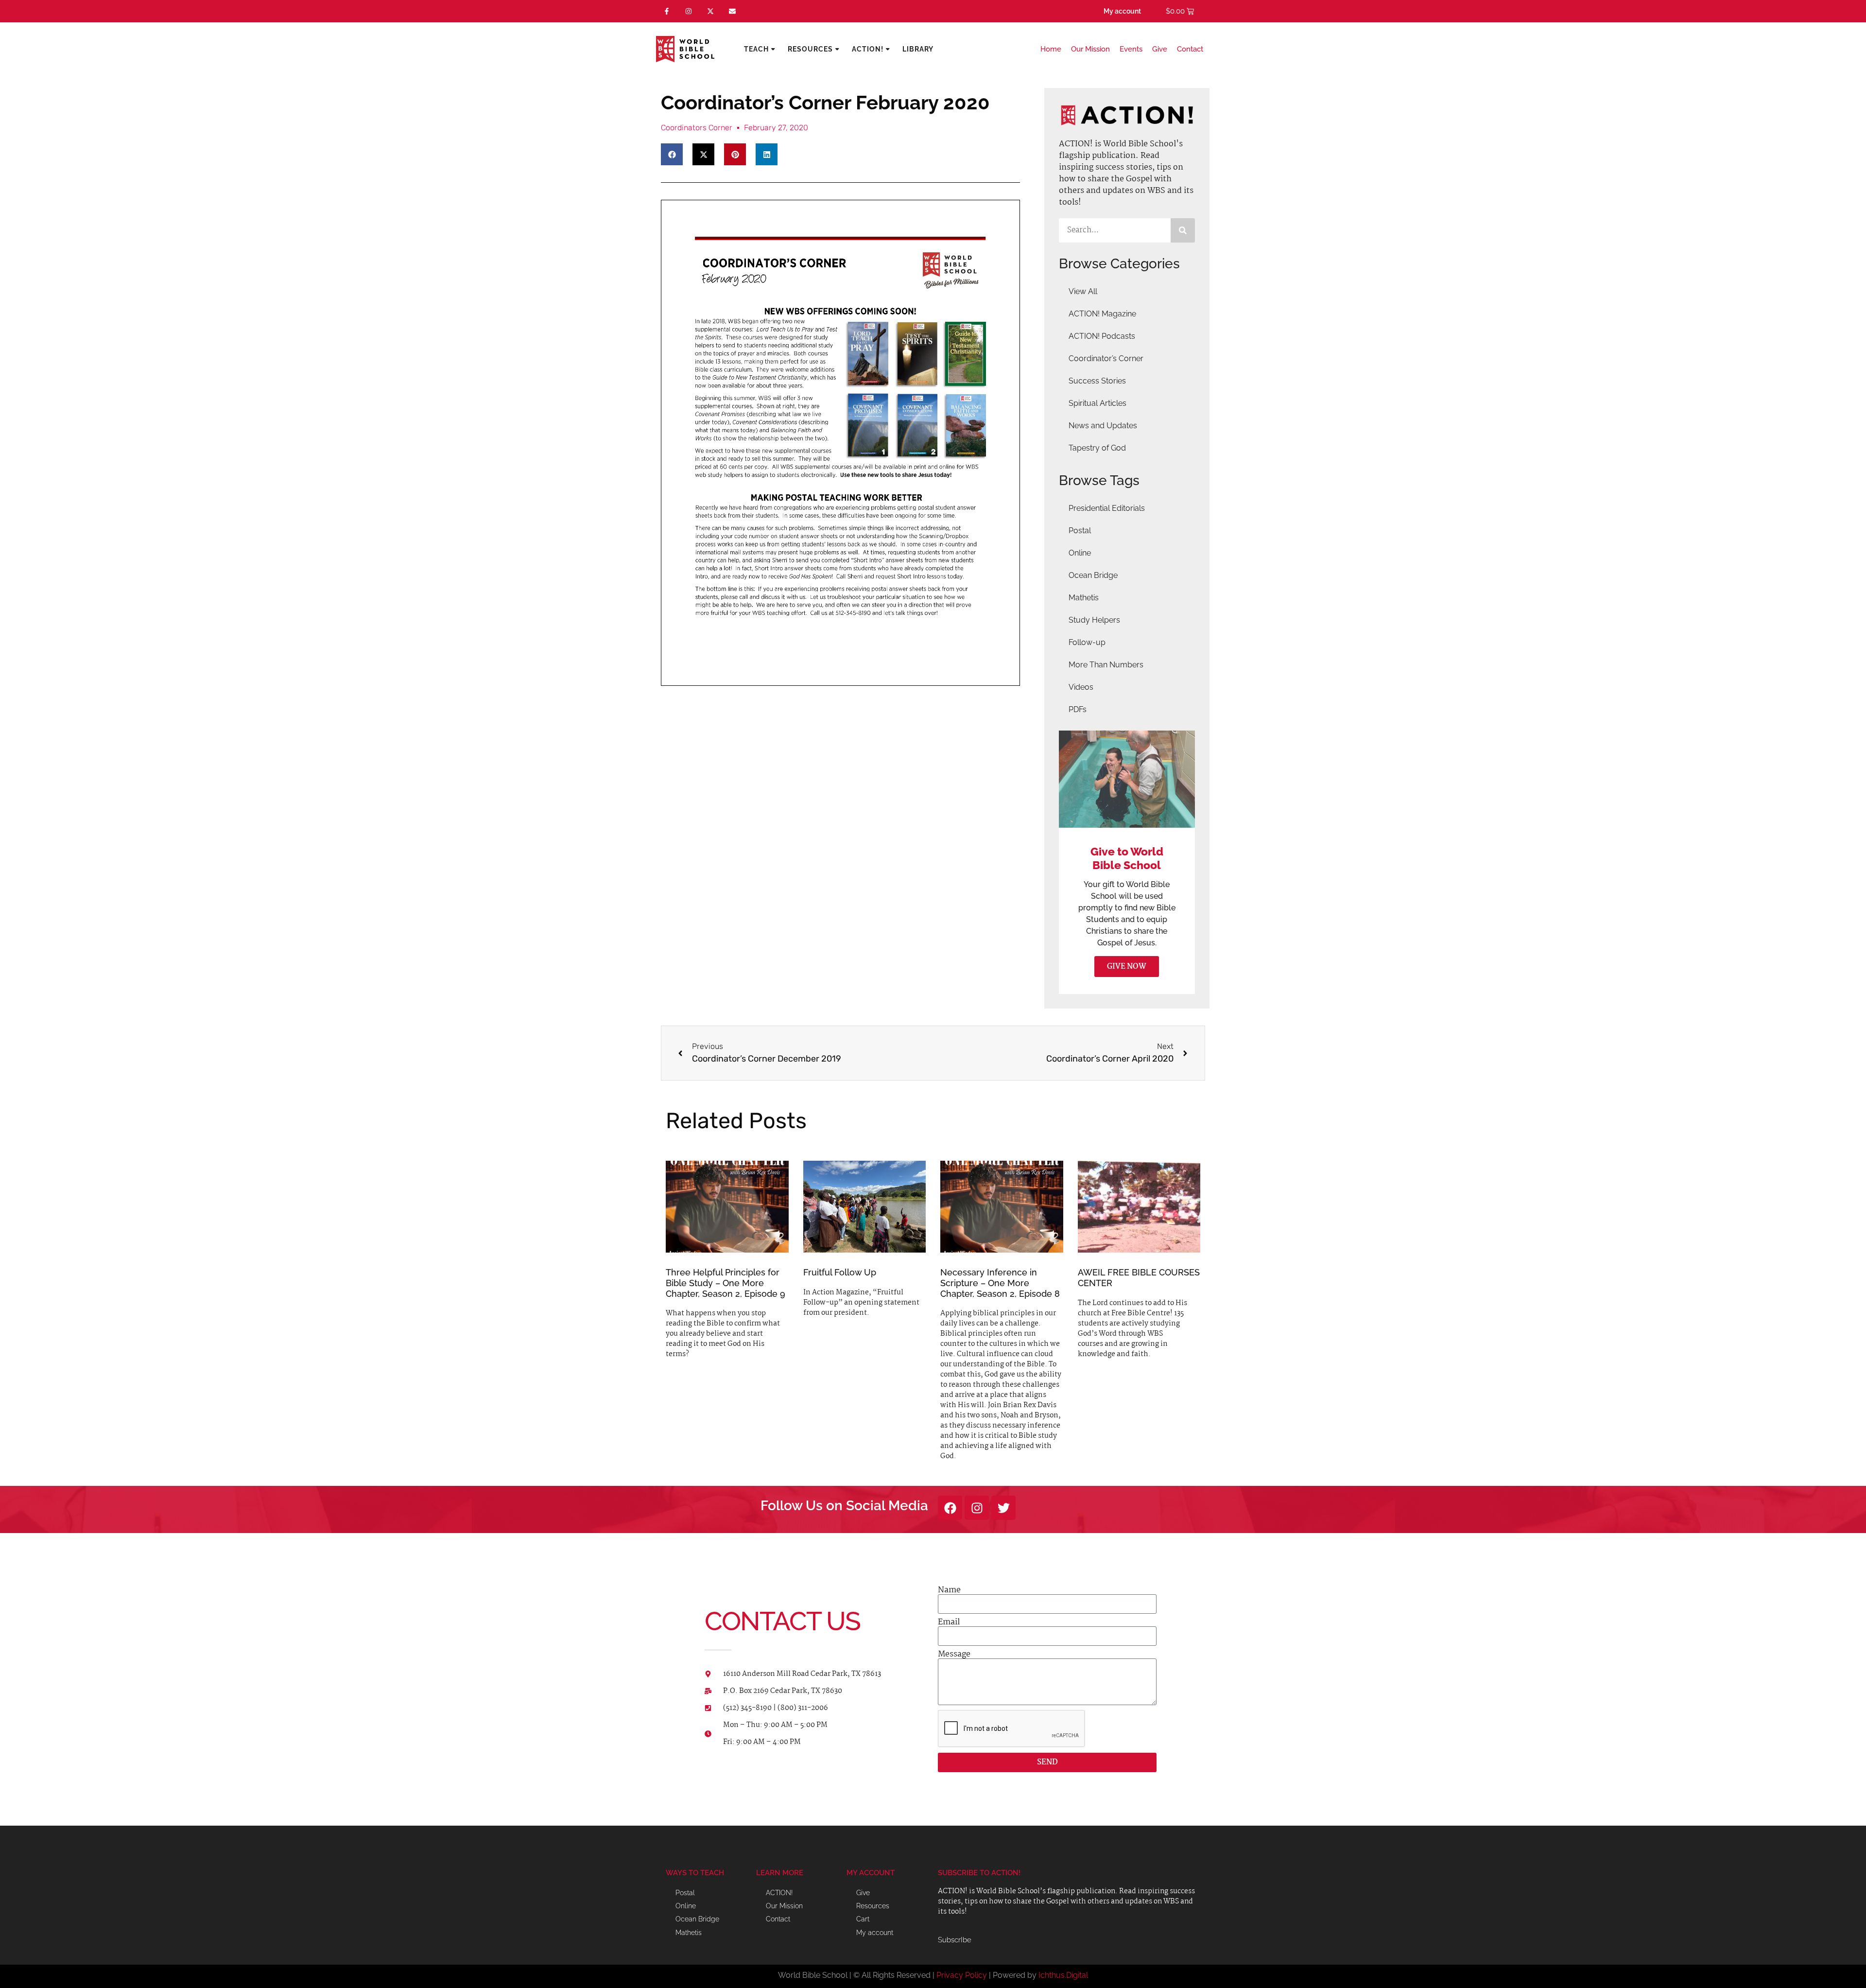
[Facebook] (950, 1508)
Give (1160, 49)
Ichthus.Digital (1063, 1975)
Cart (863, 1919)
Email (949, 1622)
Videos (1081, 687)
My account (1122, 11)
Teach (756, 49)
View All (1083, 291)
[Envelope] (732, 11)
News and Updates (1103, 426)
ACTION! (868, 49)
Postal (1080, 531)
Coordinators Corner (697, 128)
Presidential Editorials (1107, 508)
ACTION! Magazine (1102, 314)
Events (1131, 49)
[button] (672, 154)
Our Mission (1090, 49)
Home (1051, 49)
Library (918, 49)
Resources (810, 49)
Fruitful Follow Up (840, 1272)
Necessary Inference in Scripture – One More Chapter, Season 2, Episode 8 (1000, 1283)
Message (954, 1655)
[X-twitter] (711, 11)
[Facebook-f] (667, 11)
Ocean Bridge (1093, 575)
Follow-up (1087, 642)
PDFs (1078, 709)
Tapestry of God (1097, 448)
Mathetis (1084, 598)
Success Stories (1097, 381)
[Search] (1183, 230)
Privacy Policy (962, 1975)
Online (1080, 553)
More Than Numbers (1106, 665)
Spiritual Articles (1097, 403)
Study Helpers (1094, 620)
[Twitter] (1003, 1508)
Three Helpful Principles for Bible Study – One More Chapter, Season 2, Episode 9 (726, 1283)
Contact (1190, 49)
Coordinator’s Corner (1106, 358)
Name (949, 1590)
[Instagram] (689, 11)
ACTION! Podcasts (1102, 336)
